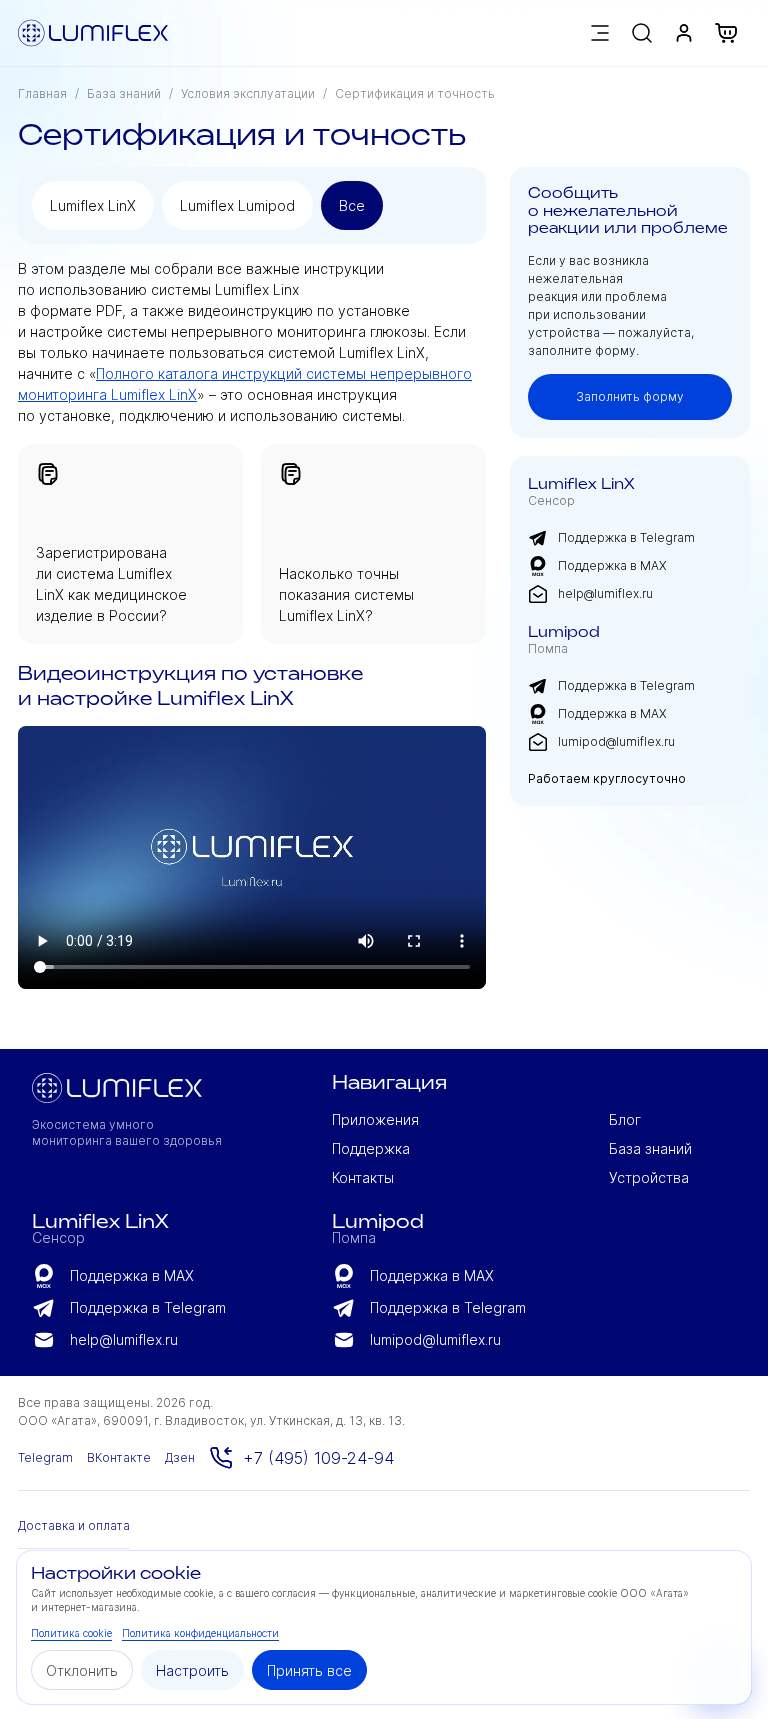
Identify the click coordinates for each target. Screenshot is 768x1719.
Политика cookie (71, 1633)
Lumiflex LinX (93, 205)
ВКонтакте (119, 1457)
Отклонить (82, 1670)
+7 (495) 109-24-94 (318, 1458)
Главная (42, 93)
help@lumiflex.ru (605, 593)
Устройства (649, 1177)
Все (352, 205)
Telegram (45, 1457)
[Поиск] (642, 33)
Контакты (363, 1177)
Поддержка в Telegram (626, 537)
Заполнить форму (630, 396)
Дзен (180, 1457)
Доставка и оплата (74, 1525)
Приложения (375, 1119)
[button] (600, 33)
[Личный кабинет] (684, 33)
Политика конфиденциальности (200, 1633)
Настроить (192, 1670)
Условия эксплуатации (248, 93)
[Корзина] (732, 33)
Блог (625, 1119)
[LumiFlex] (93, 33)
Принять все (309, 1670)
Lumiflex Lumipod (237, 205)
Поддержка (371, 1148)
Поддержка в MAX (612, 565)
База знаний (124, 93)
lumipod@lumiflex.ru (616, 741)
